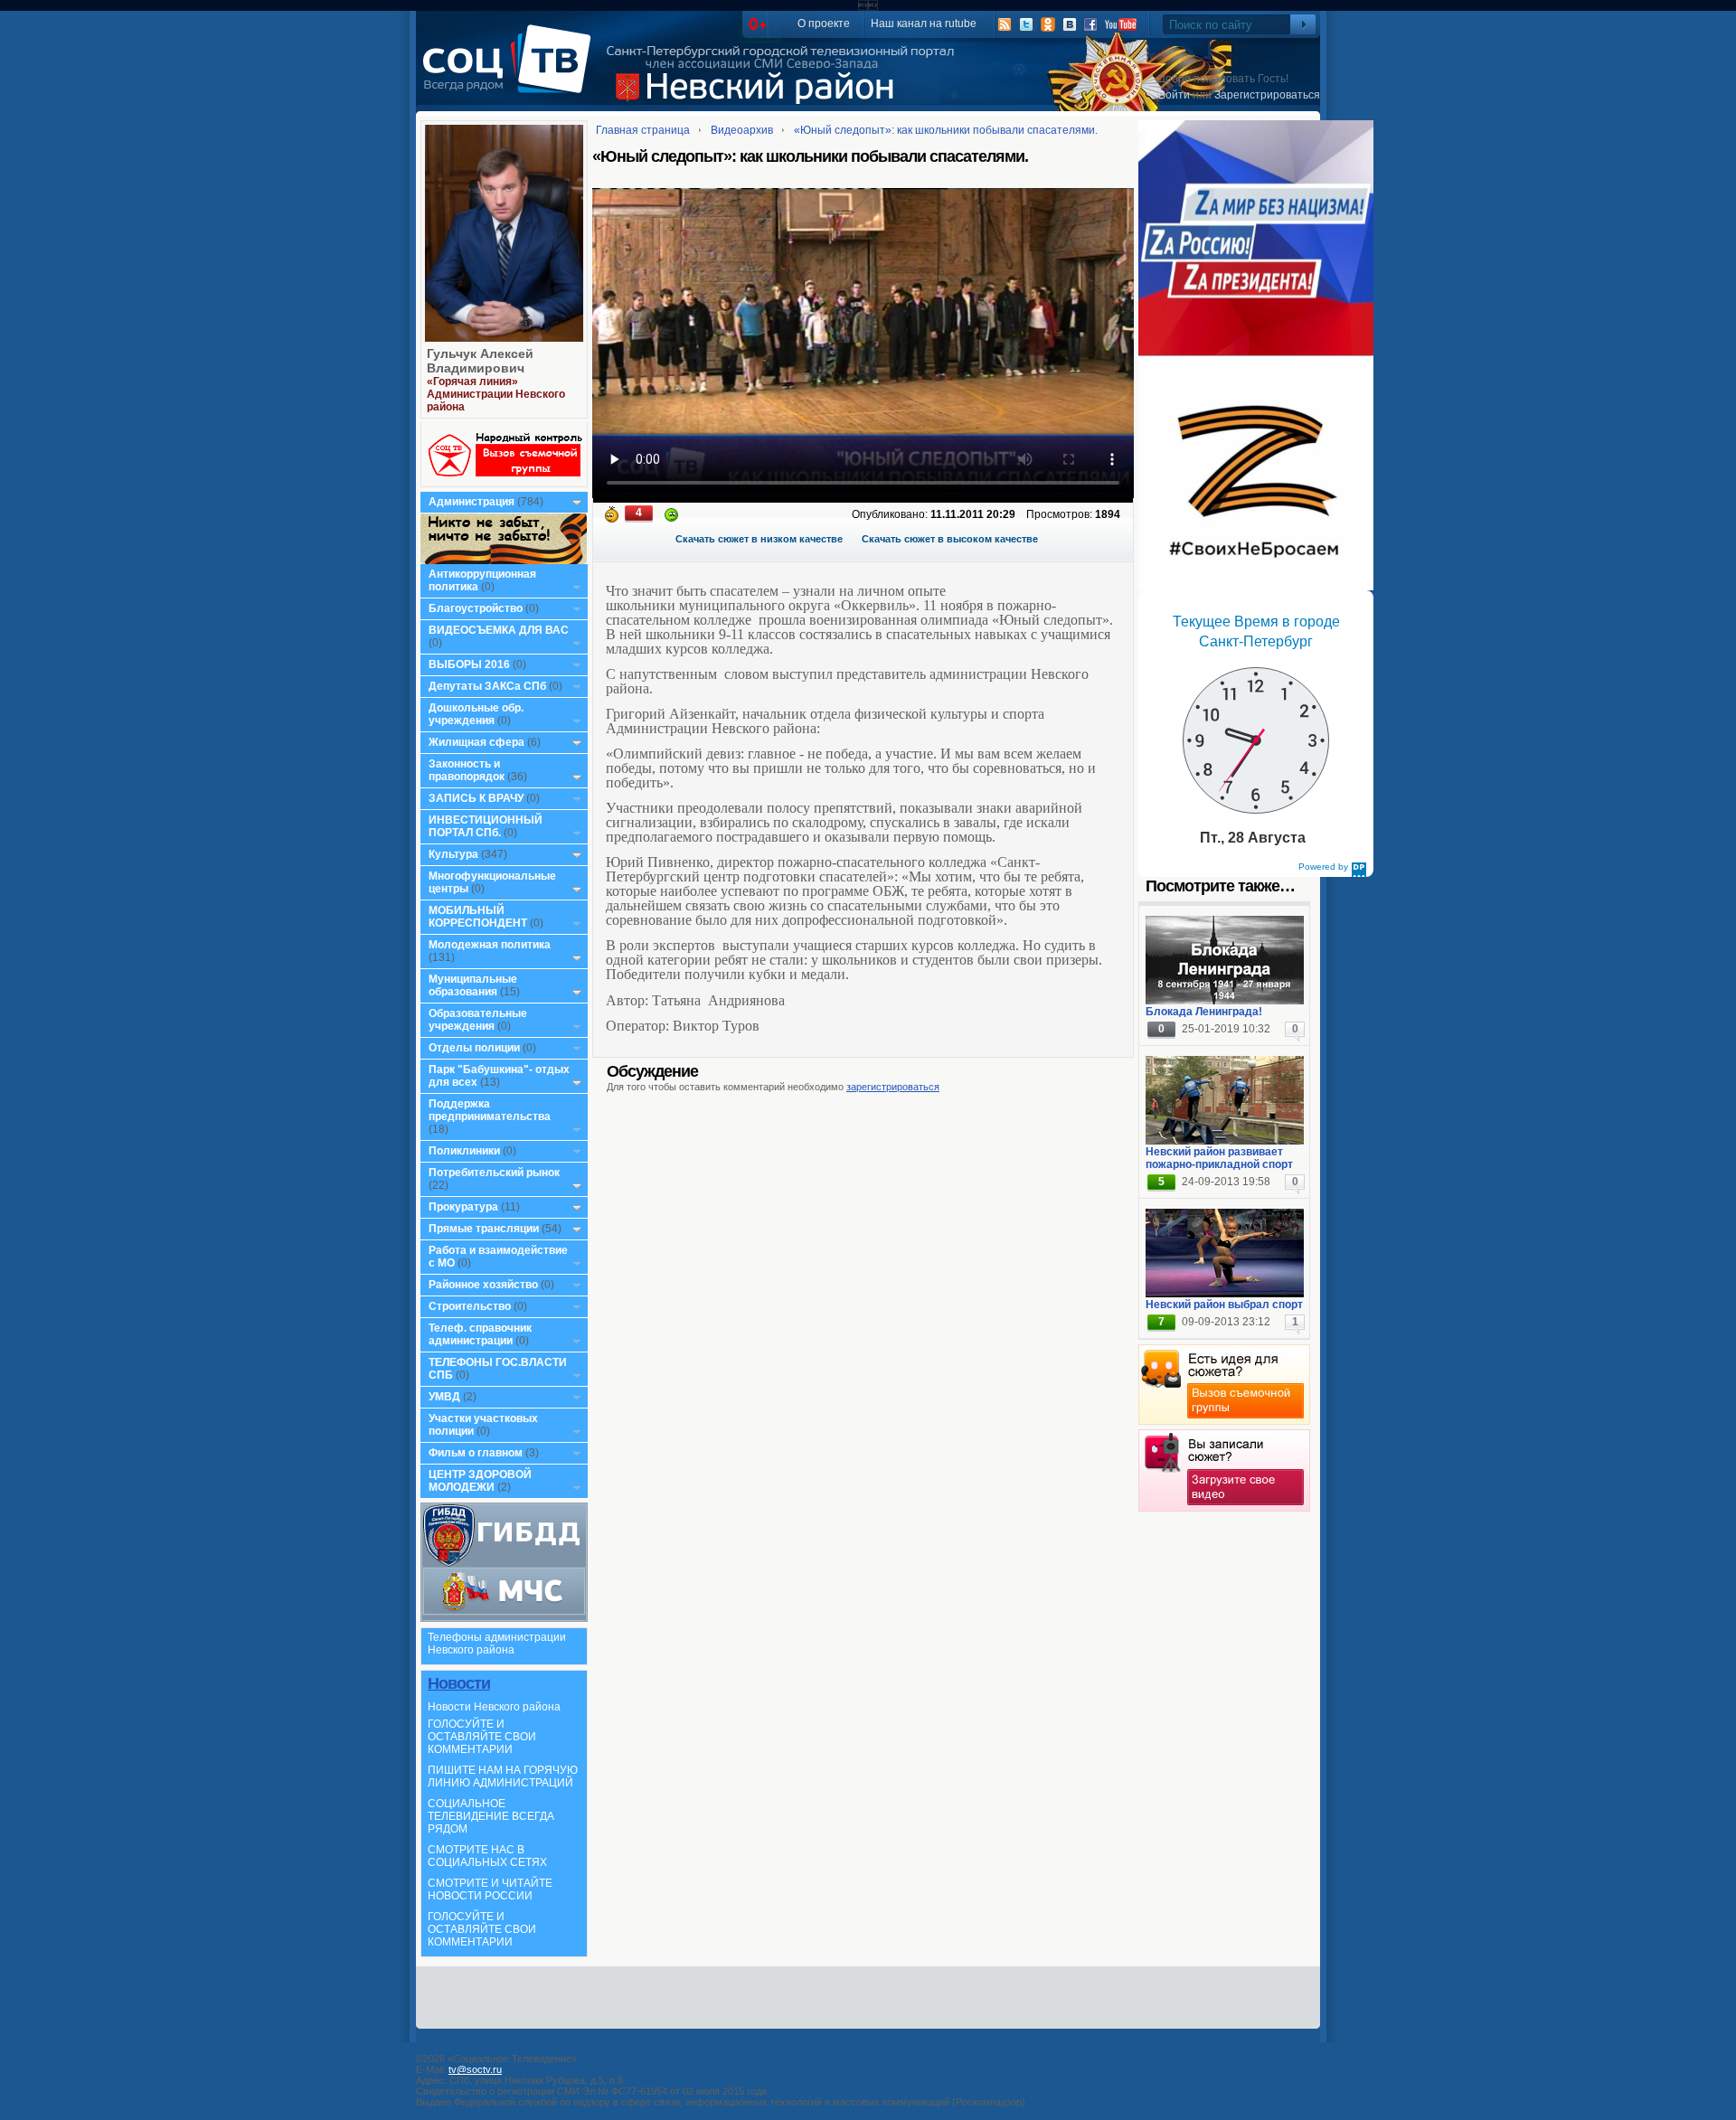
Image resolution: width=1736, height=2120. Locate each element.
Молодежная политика (490, 945)
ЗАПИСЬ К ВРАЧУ (476, 798)
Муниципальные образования (473, 985)
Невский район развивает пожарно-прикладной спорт (1219, 1158)
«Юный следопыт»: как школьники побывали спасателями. (946, 130)
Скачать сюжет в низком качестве (759, 539)
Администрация (472, 502)
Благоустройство (477, 608)
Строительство (470, 1306)
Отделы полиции (474, 1048)
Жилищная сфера (476, 742)
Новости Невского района (494, 1707)
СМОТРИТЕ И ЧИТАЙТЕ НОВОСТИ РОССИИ (490, 1889)
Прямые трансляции (484, 1229)
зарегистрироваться (893, 1087)
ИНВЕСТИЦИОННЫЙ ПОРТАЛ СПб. (486, 826)
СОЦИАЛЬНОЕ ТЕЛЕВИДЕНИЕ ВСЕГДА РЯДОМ (491, 1816)
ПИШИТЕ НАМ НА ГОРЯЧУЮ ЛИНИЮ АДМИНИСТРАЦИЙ (503, 1776)
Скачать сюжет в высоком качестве (950, 539)
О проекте (824, 24)
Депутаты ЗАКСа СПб (487, 686)
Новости (459, 1683)
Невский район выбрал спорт (1224, 1305)
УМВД (444, 1397)
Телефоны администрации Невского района (497, 1644)
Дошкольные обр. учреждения (476, 714)
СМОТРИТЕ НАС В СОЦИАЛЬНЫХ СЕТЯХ (487, 1856)
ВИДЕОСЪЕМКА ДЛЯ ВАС (499, 630)
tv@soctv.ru (475, 2069)
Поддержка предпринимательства (490, 1110)
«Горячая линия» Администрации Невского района (496, 394)
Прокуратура (463, 1207)
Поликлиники (464, 1151)
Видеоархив (742, 130)
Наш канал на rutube (924, 24)
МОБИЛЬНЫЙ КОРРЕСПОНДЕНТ (479, 917)
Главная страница (643, 130)
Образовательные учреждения (478, 1020)
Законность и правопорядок (467, 770)
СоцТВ (511, 71)
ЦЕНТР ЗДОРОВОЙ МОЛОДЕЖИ (480, 1481)
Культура (453, 854)
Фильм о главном (476, 1453)
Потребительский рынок (494, 1173)
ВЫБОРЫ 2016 (469, 664)
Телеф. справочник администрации (480, 1334)
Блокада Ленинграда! (1204, 1012)
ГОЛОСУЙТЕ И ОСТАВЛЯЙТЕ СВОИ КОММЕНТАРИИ (482, 1737)
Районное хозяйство (483, 1285)
